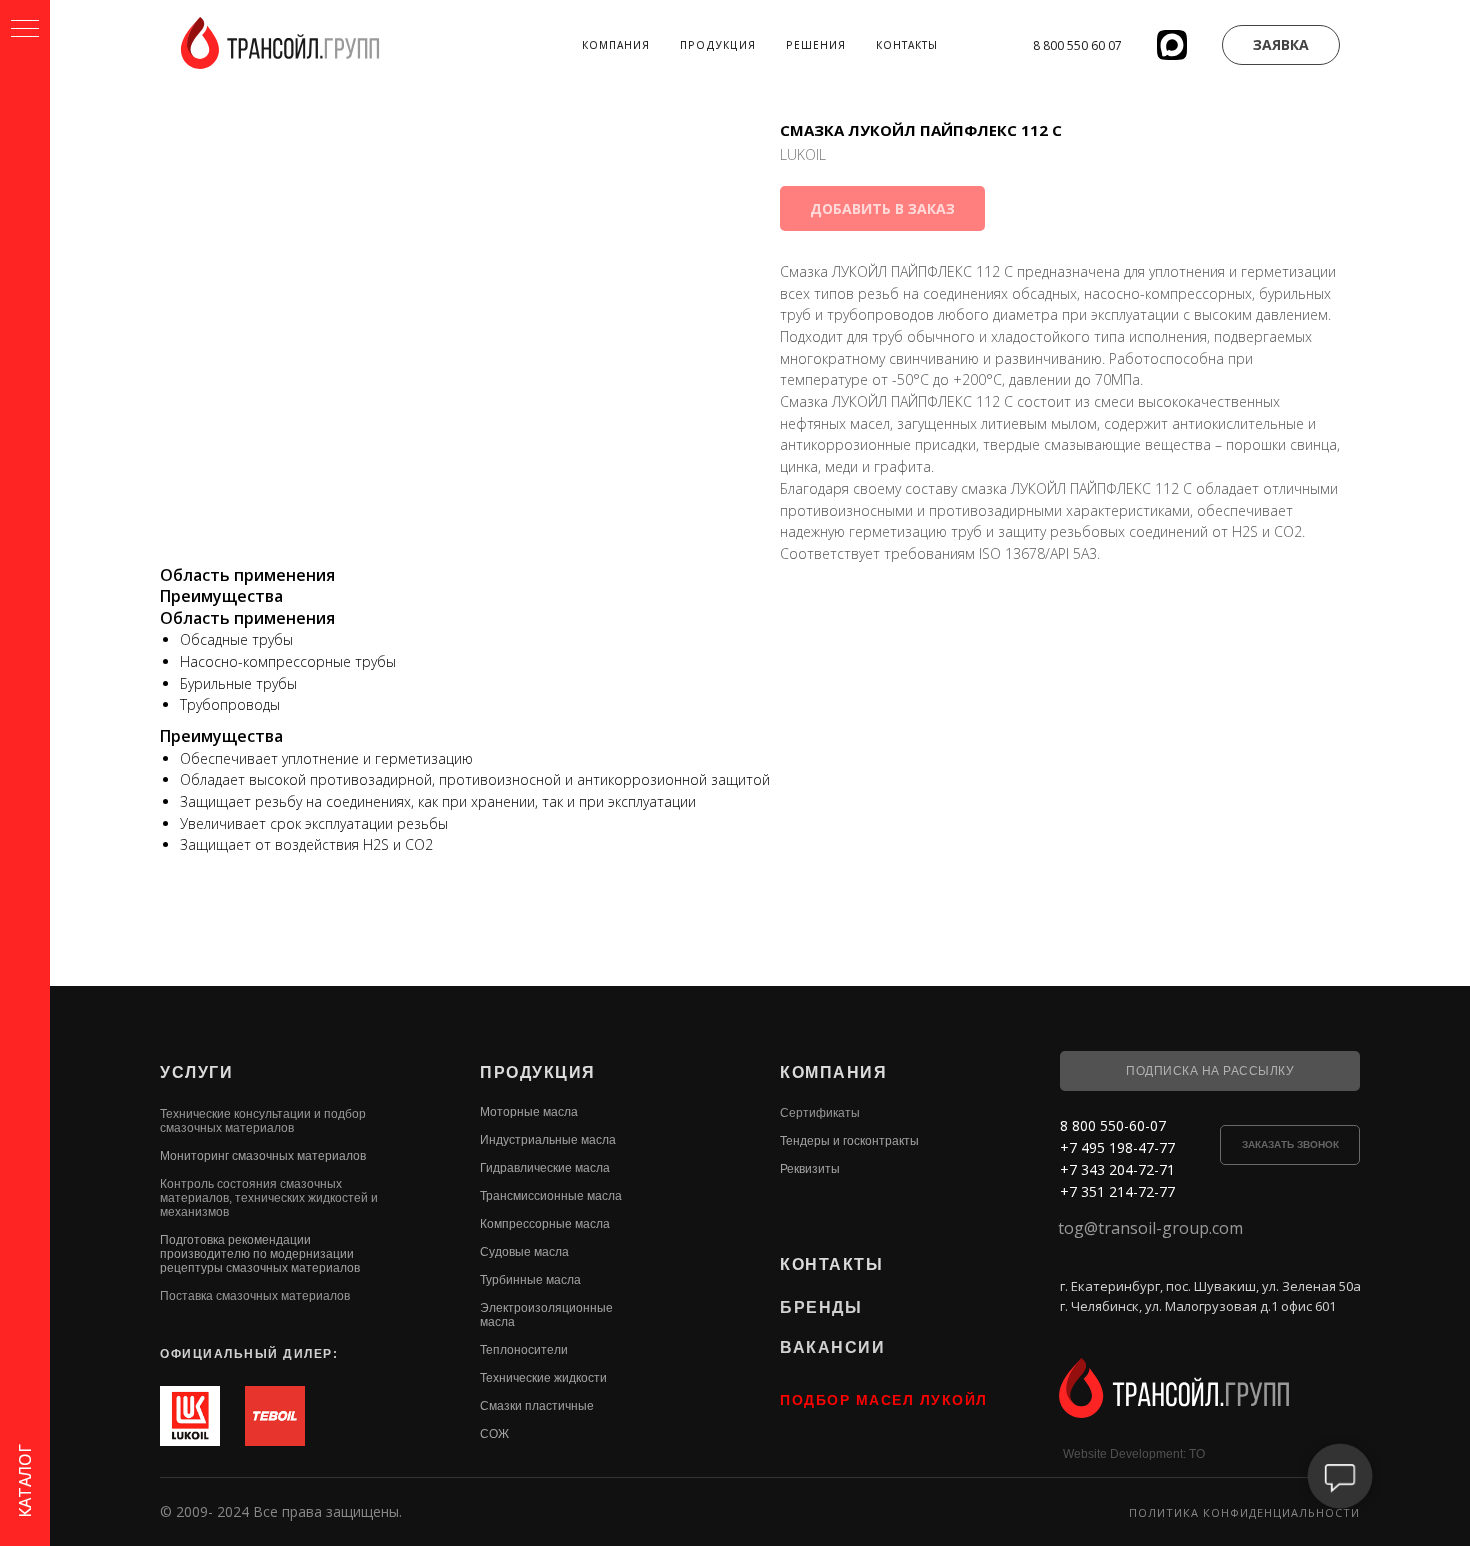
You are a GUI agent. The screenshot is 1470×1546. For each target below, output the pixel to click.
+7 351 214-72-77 (1117, 1191)
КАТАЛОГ (25, 1481)
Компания (616, 45)
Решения (816, 45)
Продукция (718, 45)
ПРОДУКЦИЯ (538, 1072)
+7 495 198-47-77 (1117, 1147)
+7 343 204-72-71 (1117, 1169)
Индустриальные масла (548, 1140)
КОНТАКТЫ (831, 1264)
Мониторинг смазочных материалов (263, 1156)
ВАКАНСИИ (832, 1347)
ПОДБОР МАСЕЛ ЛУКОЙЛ (884, 1400)
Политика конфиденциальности (1244, 1512)
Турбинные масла (530, 1280)
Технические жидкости (543, 1378)
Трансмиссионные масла (551, 1196)
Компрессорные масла (545, 1224)
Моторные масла (529, 1112)
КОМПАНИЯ (833, 1072)
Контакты (907, 45)
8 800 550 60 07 (1077, 45)
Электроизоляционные (546, 1308)
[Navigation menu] (25, 30)
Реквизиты (810, 1169)
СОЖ (494, 1434)
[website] (1172, 45)
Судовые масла (524, 1252)
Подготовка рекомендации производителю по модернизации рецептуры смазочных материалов (260, 1254)
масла (497, 1322)
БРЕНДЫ (821, 1307)
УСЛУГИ (196, 1072)
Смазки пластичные (537, 1406)
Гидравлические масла (545, 1168)
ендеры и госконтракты (852, 1141)
